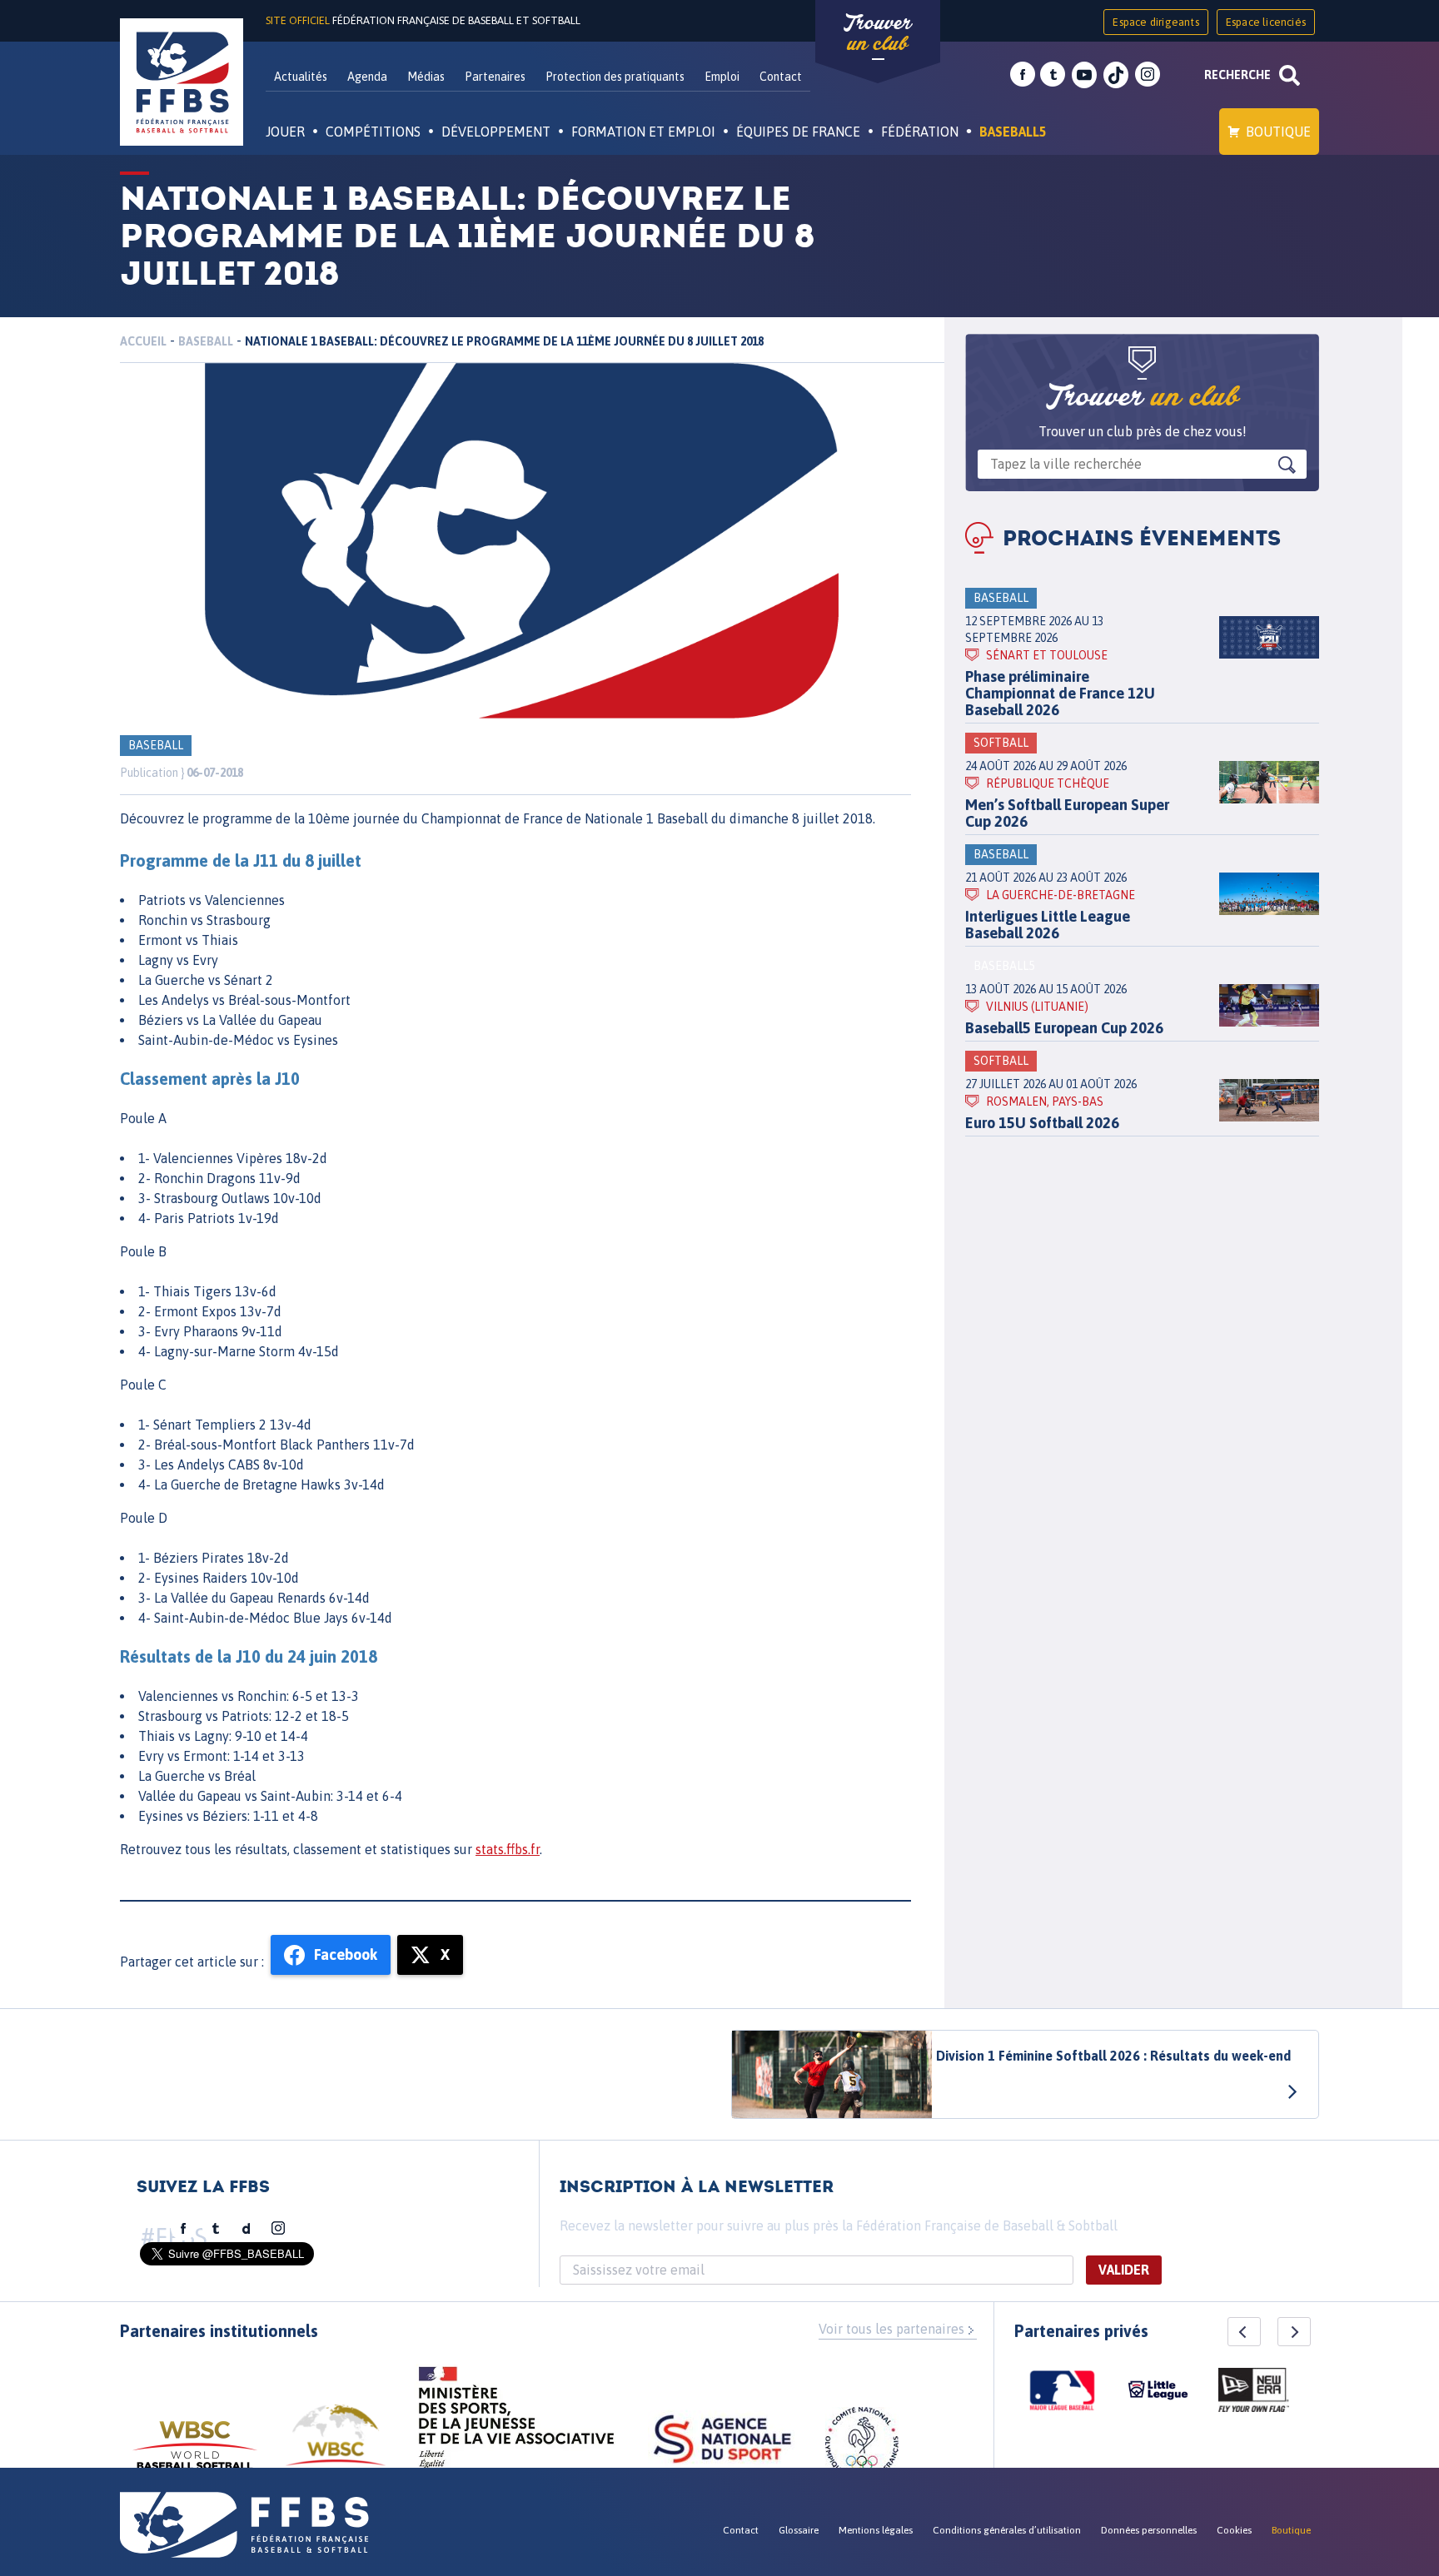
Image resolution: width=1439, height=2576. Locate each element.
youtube (1084, 75)
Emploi (722, 77)
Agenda (367, 77)
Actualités (301, 77)
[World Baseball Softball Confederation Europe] (336, 2445)
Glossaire (799, 2530)
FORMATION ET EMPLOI (643, 132)
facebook (1023, 75)
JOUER (285, 132)
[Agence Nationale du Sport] (722, 2441)
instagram (1148, 75)
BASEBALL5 (1013, 132)
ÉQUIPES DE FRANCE (798, 132)
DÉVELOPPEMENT (496, 132)
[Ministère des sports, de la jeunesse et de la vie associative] (517, 2423)
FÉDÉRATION (920, 132)
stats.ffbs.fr (508, 1849)
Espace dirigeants (1155, 22)
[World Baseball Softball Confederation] (195, 2453)
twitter (1053, 75)
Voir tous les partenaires (891, 2329)
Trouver (878, 33)
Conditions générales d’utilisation (1007, 2530)
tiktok (1116, 75)
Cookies (1234, 2530)
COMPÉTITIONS (373, 132)
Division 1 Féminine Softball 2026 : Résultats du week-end (1113, 2056)
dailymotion (246, 2229)
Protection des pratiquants (615, 77)
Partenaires (495, 77)
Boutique (1278, 132)
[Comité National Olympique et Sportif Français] (862, 2446)
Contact (781, 77)
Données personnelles (1149, 2530)
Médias (426, 77)
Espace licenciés (1266, 22)
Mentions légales (876, 2530)
